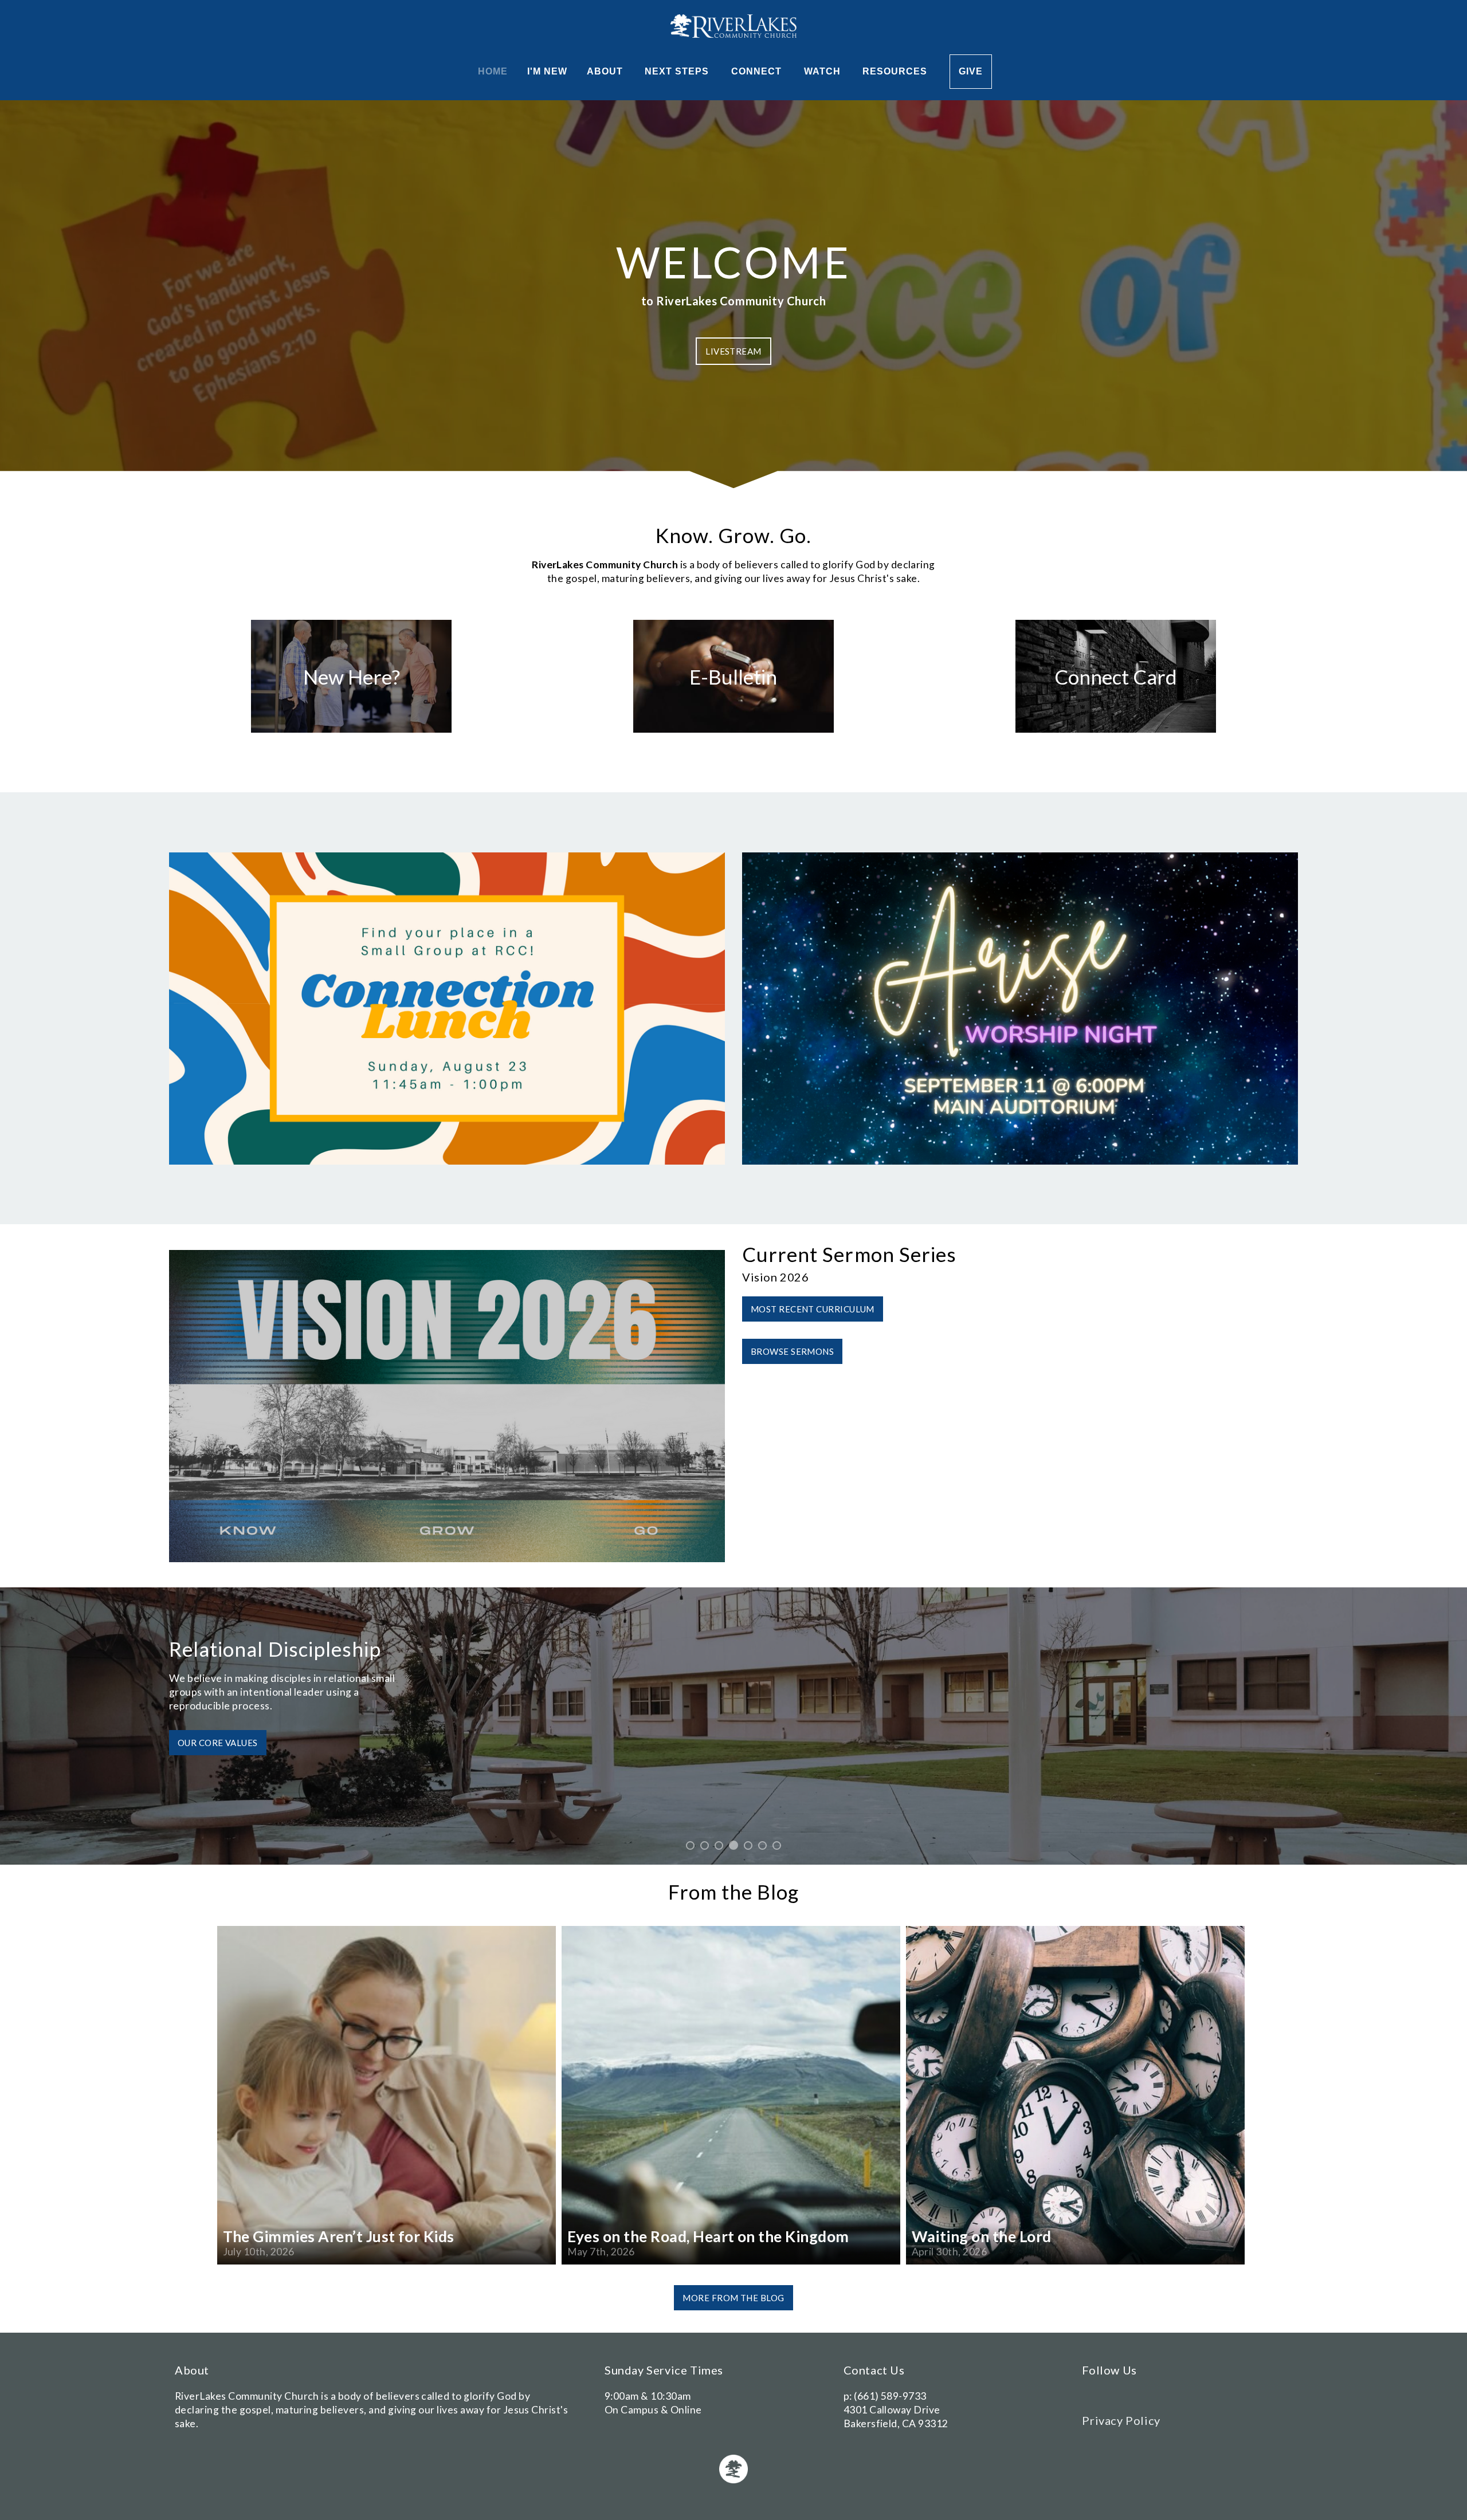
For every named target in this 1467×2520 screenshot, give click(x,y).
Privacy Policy (1121, 2420)
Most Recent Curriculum (813, 1309)
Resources (896, 71)
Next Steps (678, 71)
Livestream (733, 351)
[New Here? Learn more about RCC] (351, 732)
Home (493, 71)
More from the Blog (733, 2298)
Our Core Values (391, 1756)
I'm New (547, 71)
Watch (824, 71)
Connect (758, 71)
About (606, 71)
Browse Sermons (792, 1351)
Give (971, 71)
